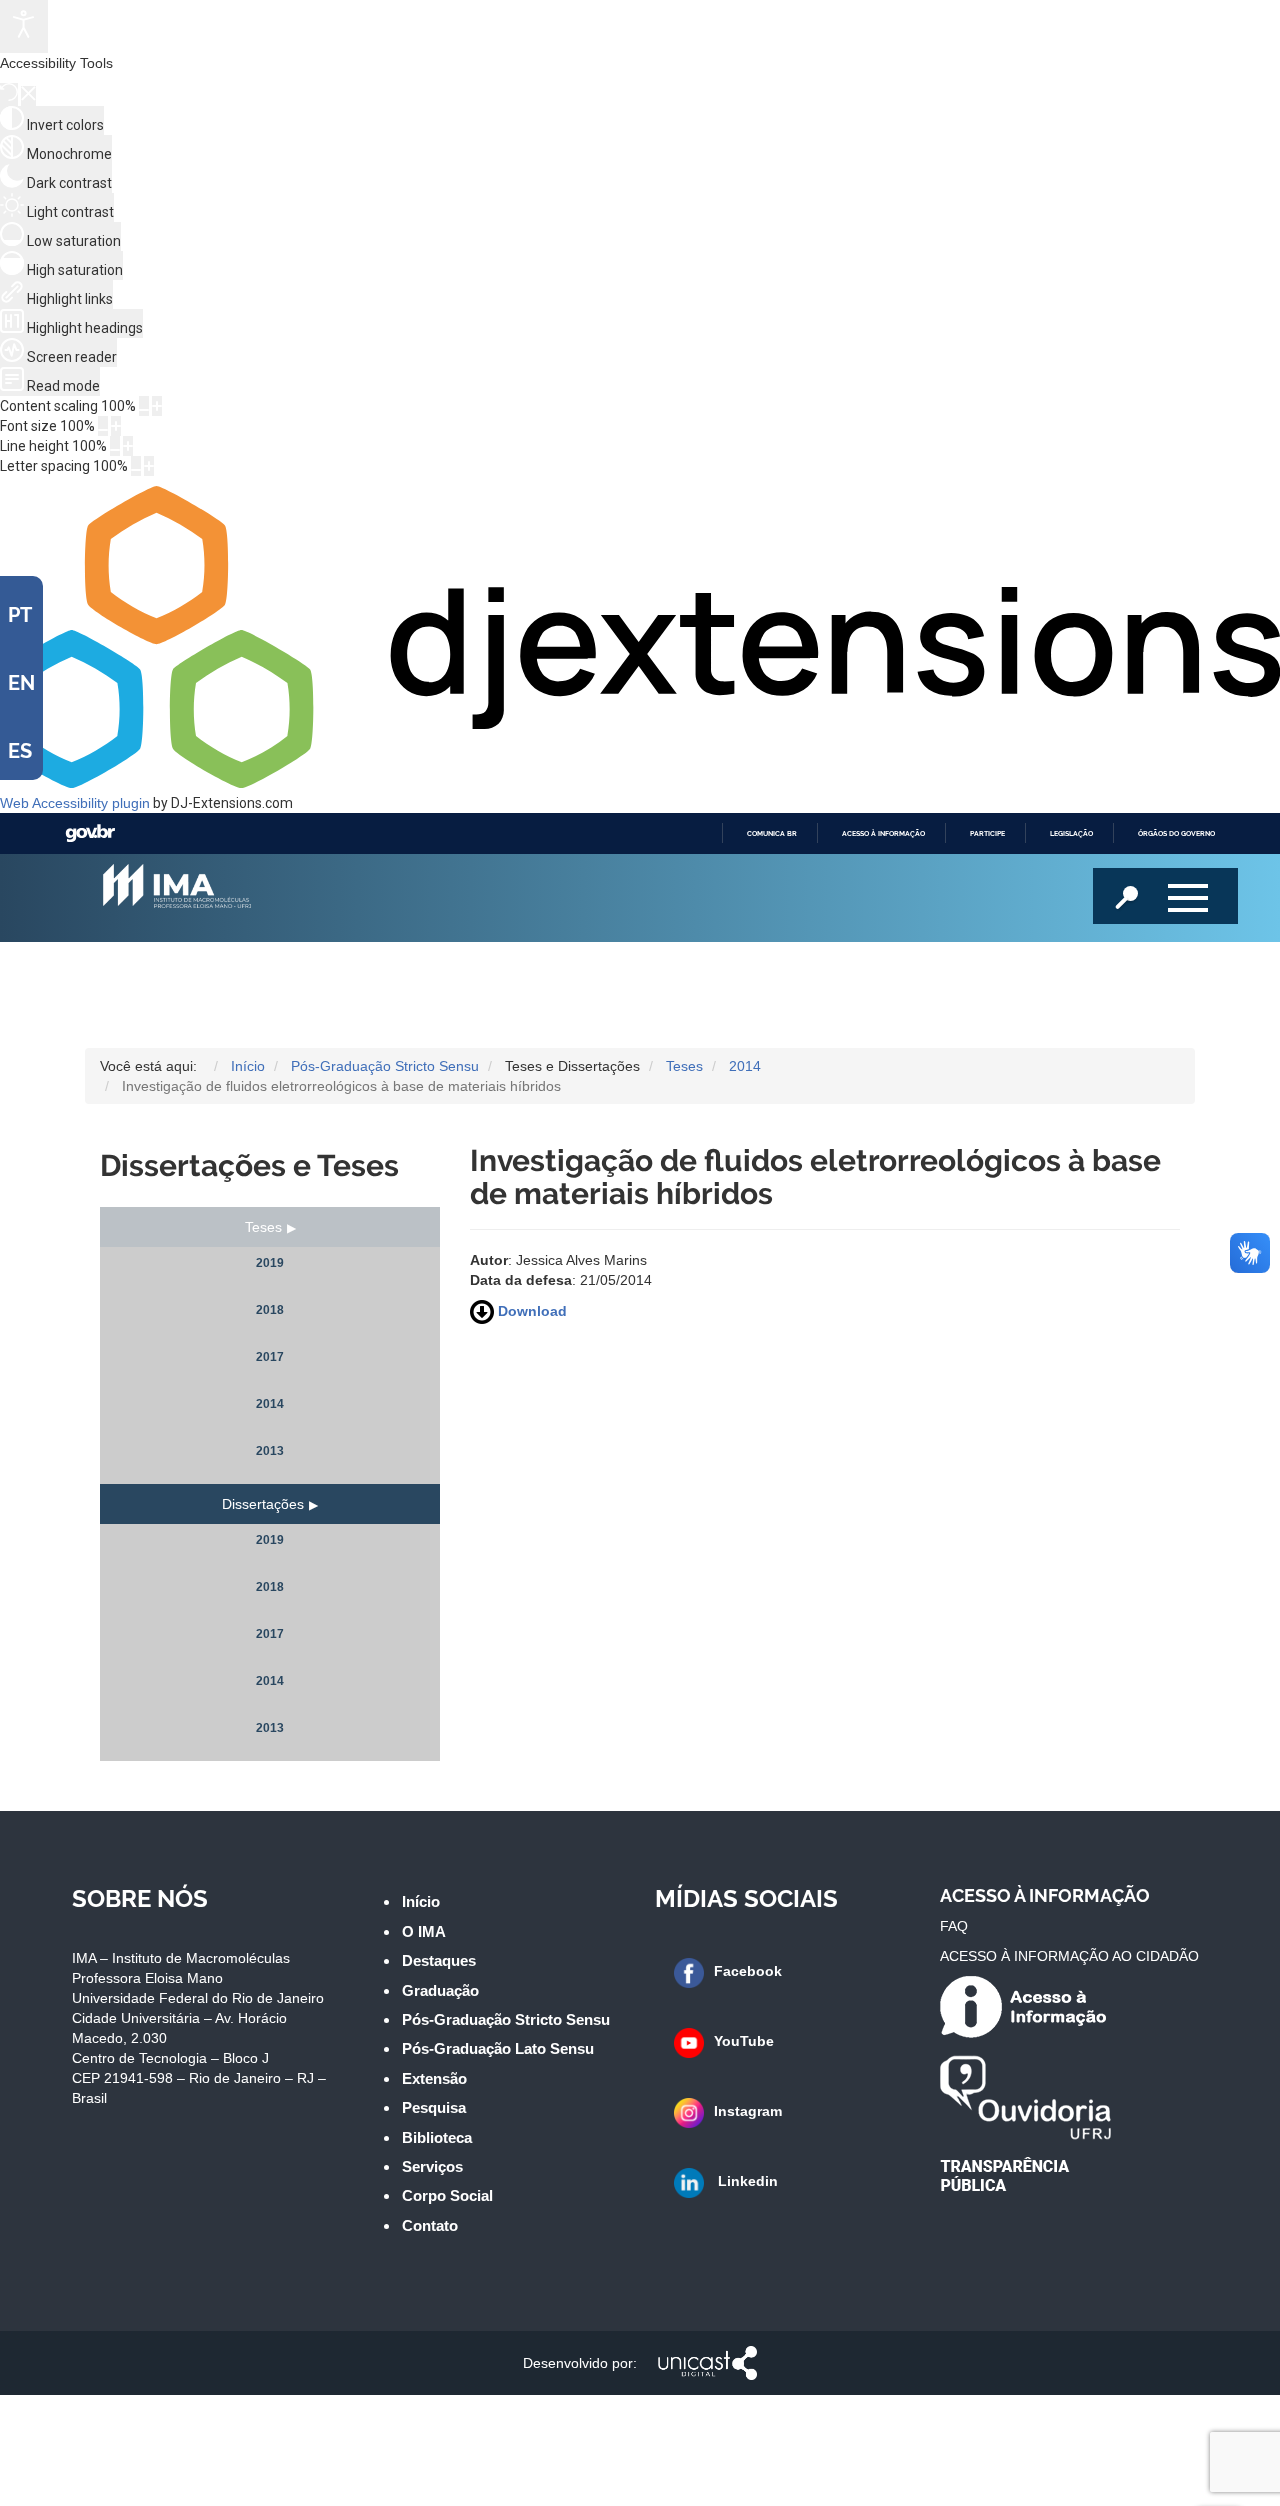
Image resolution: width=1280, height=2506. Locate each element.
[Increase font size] (116, 426)
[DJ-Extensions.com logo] (640, 783)
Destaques (439, 1960)
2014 (270, 1404)
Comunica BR (772, 833)
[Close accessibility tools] (28, 96)
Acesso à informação (883, 833)
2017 (270, 1357)
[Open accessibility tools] (24, 26)
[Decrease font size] (103, 426)
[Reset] (9, 94)
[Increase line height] (128, 446)
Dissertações (263, 1504)
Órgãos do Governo (1176, 833)
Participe (987, 833)
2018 (270, 1310)
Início (421, 1901)
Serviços (432, 2166)
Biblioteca (437, 2137)
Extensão (434, 2078)
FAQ (954, 1926)
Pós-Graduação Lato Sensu (498, 2048)
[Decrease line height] (115, 446)
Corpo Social (447, 2195)
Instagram (748, 2111)
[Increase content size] (157, 406)
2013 (270, 1451)
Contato (430, 2225)
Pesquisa (434, 2107)
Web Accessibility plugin (75, 803)
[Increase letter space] (149, 466)
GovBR (90, 833)
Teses (263, 1227)
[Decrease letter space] (136, 466)
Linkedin (746, 2181)
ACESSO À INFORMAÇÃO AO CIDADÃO (1069, 1956)
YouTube (744, 2041)
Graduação (440, 1990)
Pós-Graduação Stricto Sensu (506, 2019)
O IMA (424, 1931)
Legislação (1071, 833)
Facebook (748, 1971)
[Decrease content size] (144, 406)
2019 (270, 1263)
